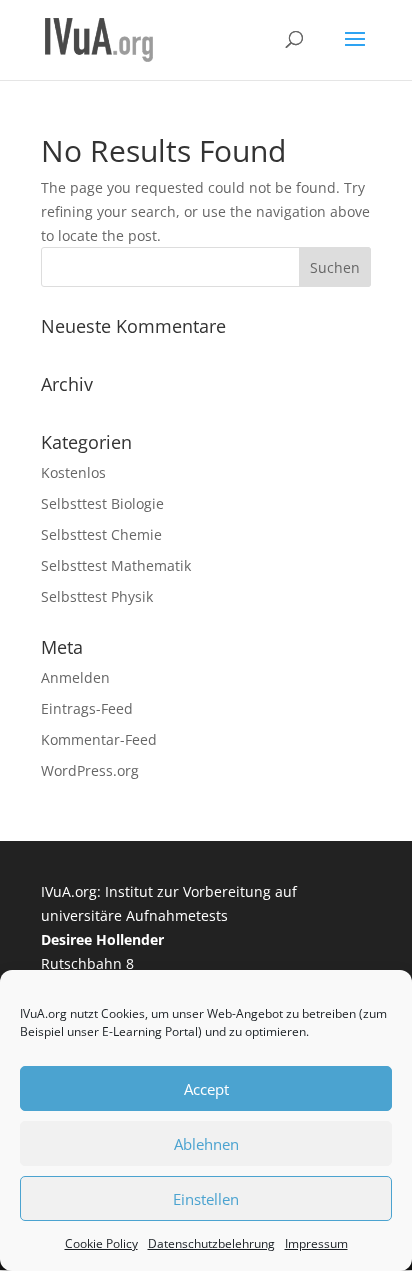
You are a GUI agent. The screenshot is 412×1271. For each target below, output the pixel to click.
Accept (206, 1089)
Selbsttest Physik (97, 596)
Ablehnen (206, 1144)
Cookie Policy (101, 1243)
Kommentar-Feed (99, 739)
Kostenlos (73, 472)
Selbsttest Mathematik (116, 565)
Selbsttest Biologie (102, 503)
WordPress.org (90, 770)
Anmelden (75, 677)
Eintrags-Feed (87, 708)
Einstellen (206, 1199)
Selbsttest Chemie (101, 534)
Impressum (316, 1243)
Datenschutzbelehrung (211, 1243)
